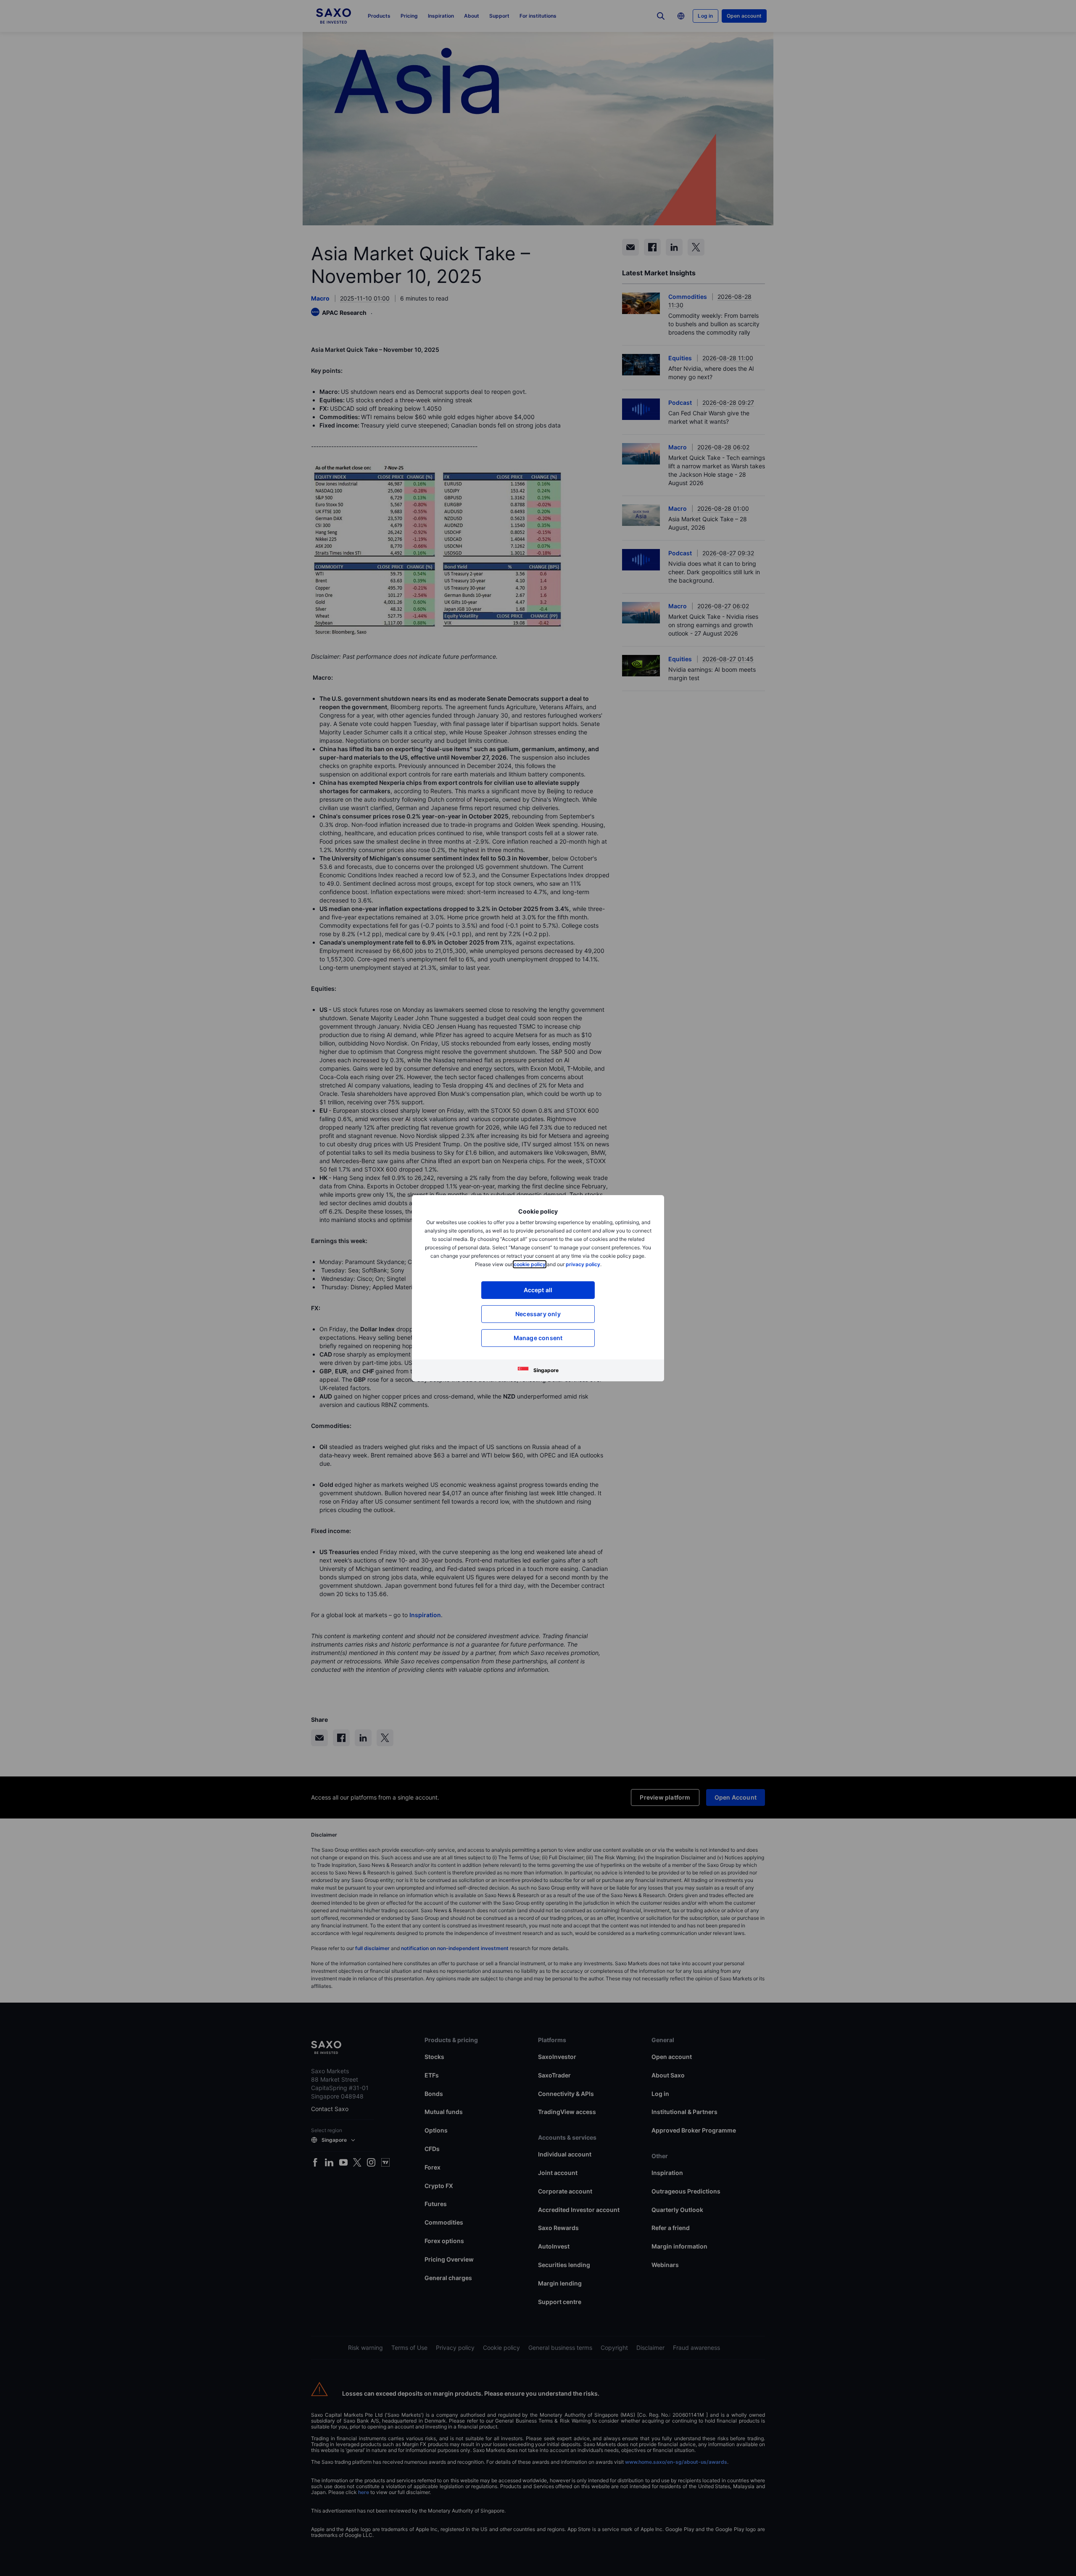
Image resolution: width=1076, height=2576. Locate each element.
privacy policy (583, 1264)
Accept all (538, 1290)
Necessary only (538, 1314)
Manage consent (538, 1338)
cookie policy (530, 1264)
